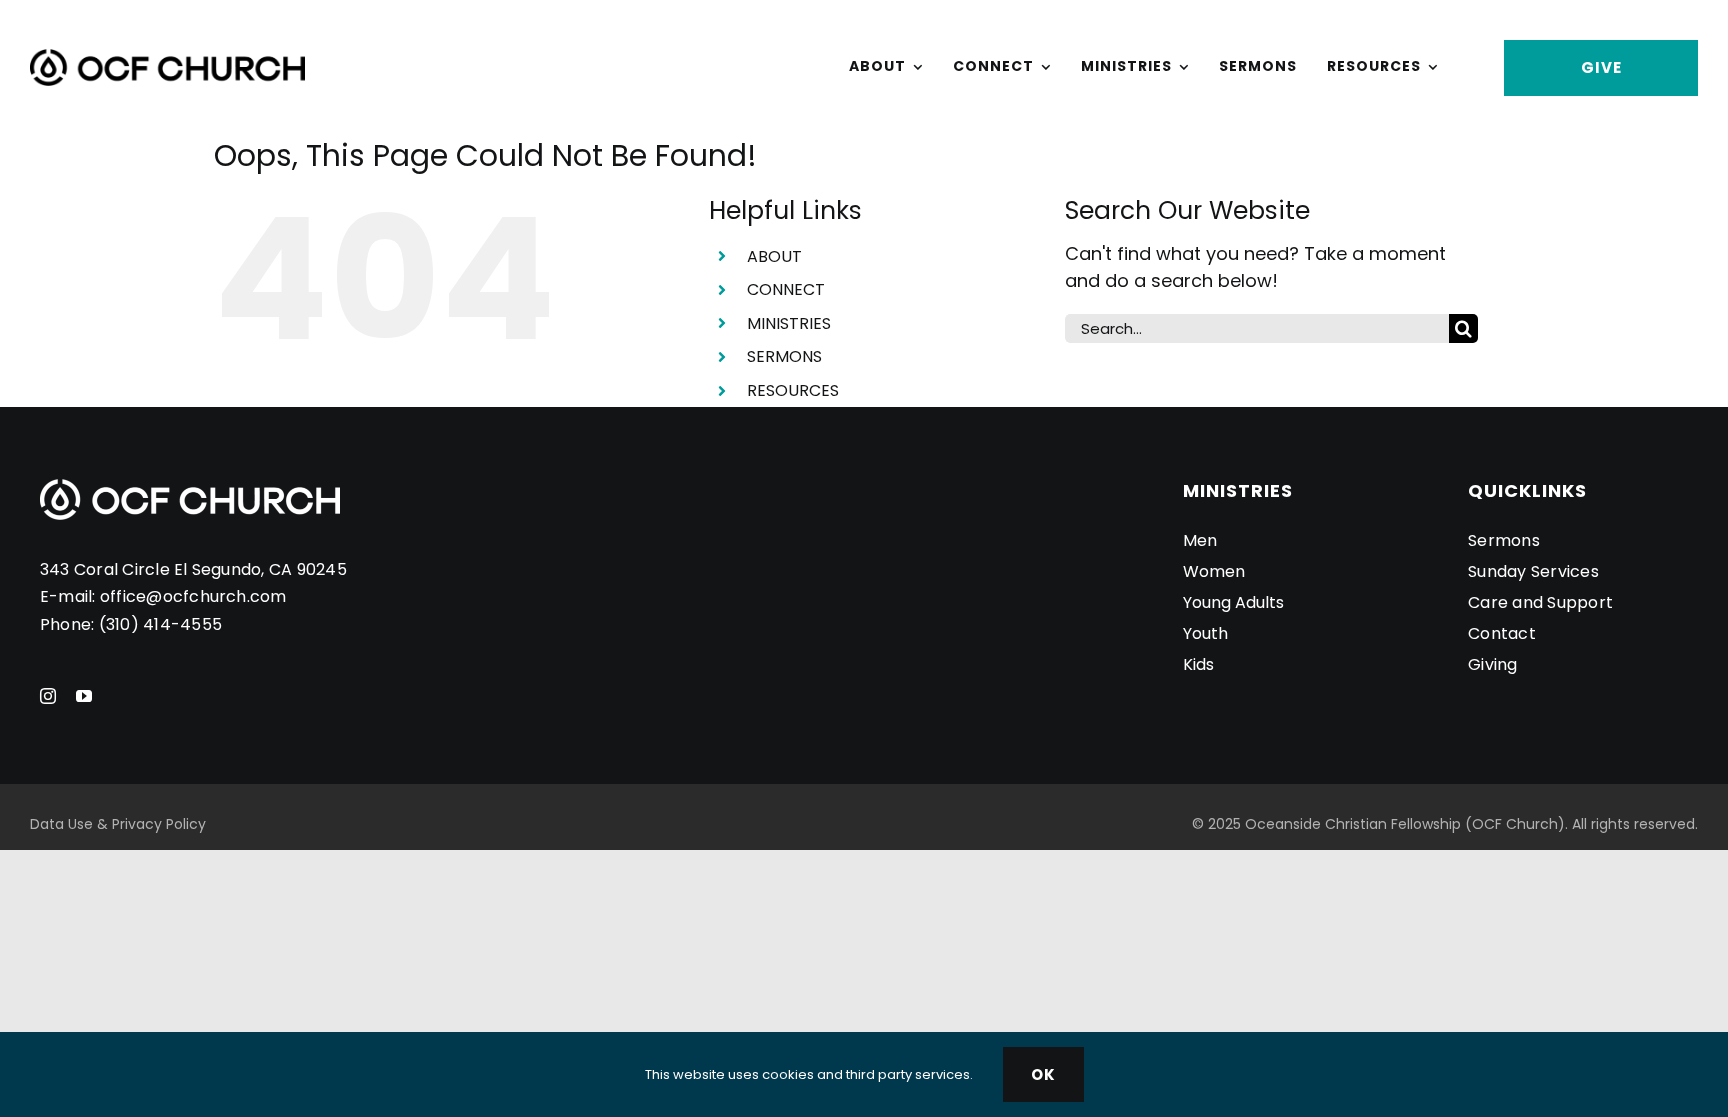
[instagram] (48, 696)
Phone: (69, 624)
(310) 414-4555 (160, 624)
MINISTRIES (789, 323)
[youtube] (84, 696)
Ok (1043, 1074)
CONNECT (786, 289)
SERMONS (784, 356)
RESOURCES (793, 390)
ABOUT (774, 256)
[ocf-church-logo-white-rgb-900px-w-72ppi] (190, 487)
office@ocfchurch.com (193, 596)
